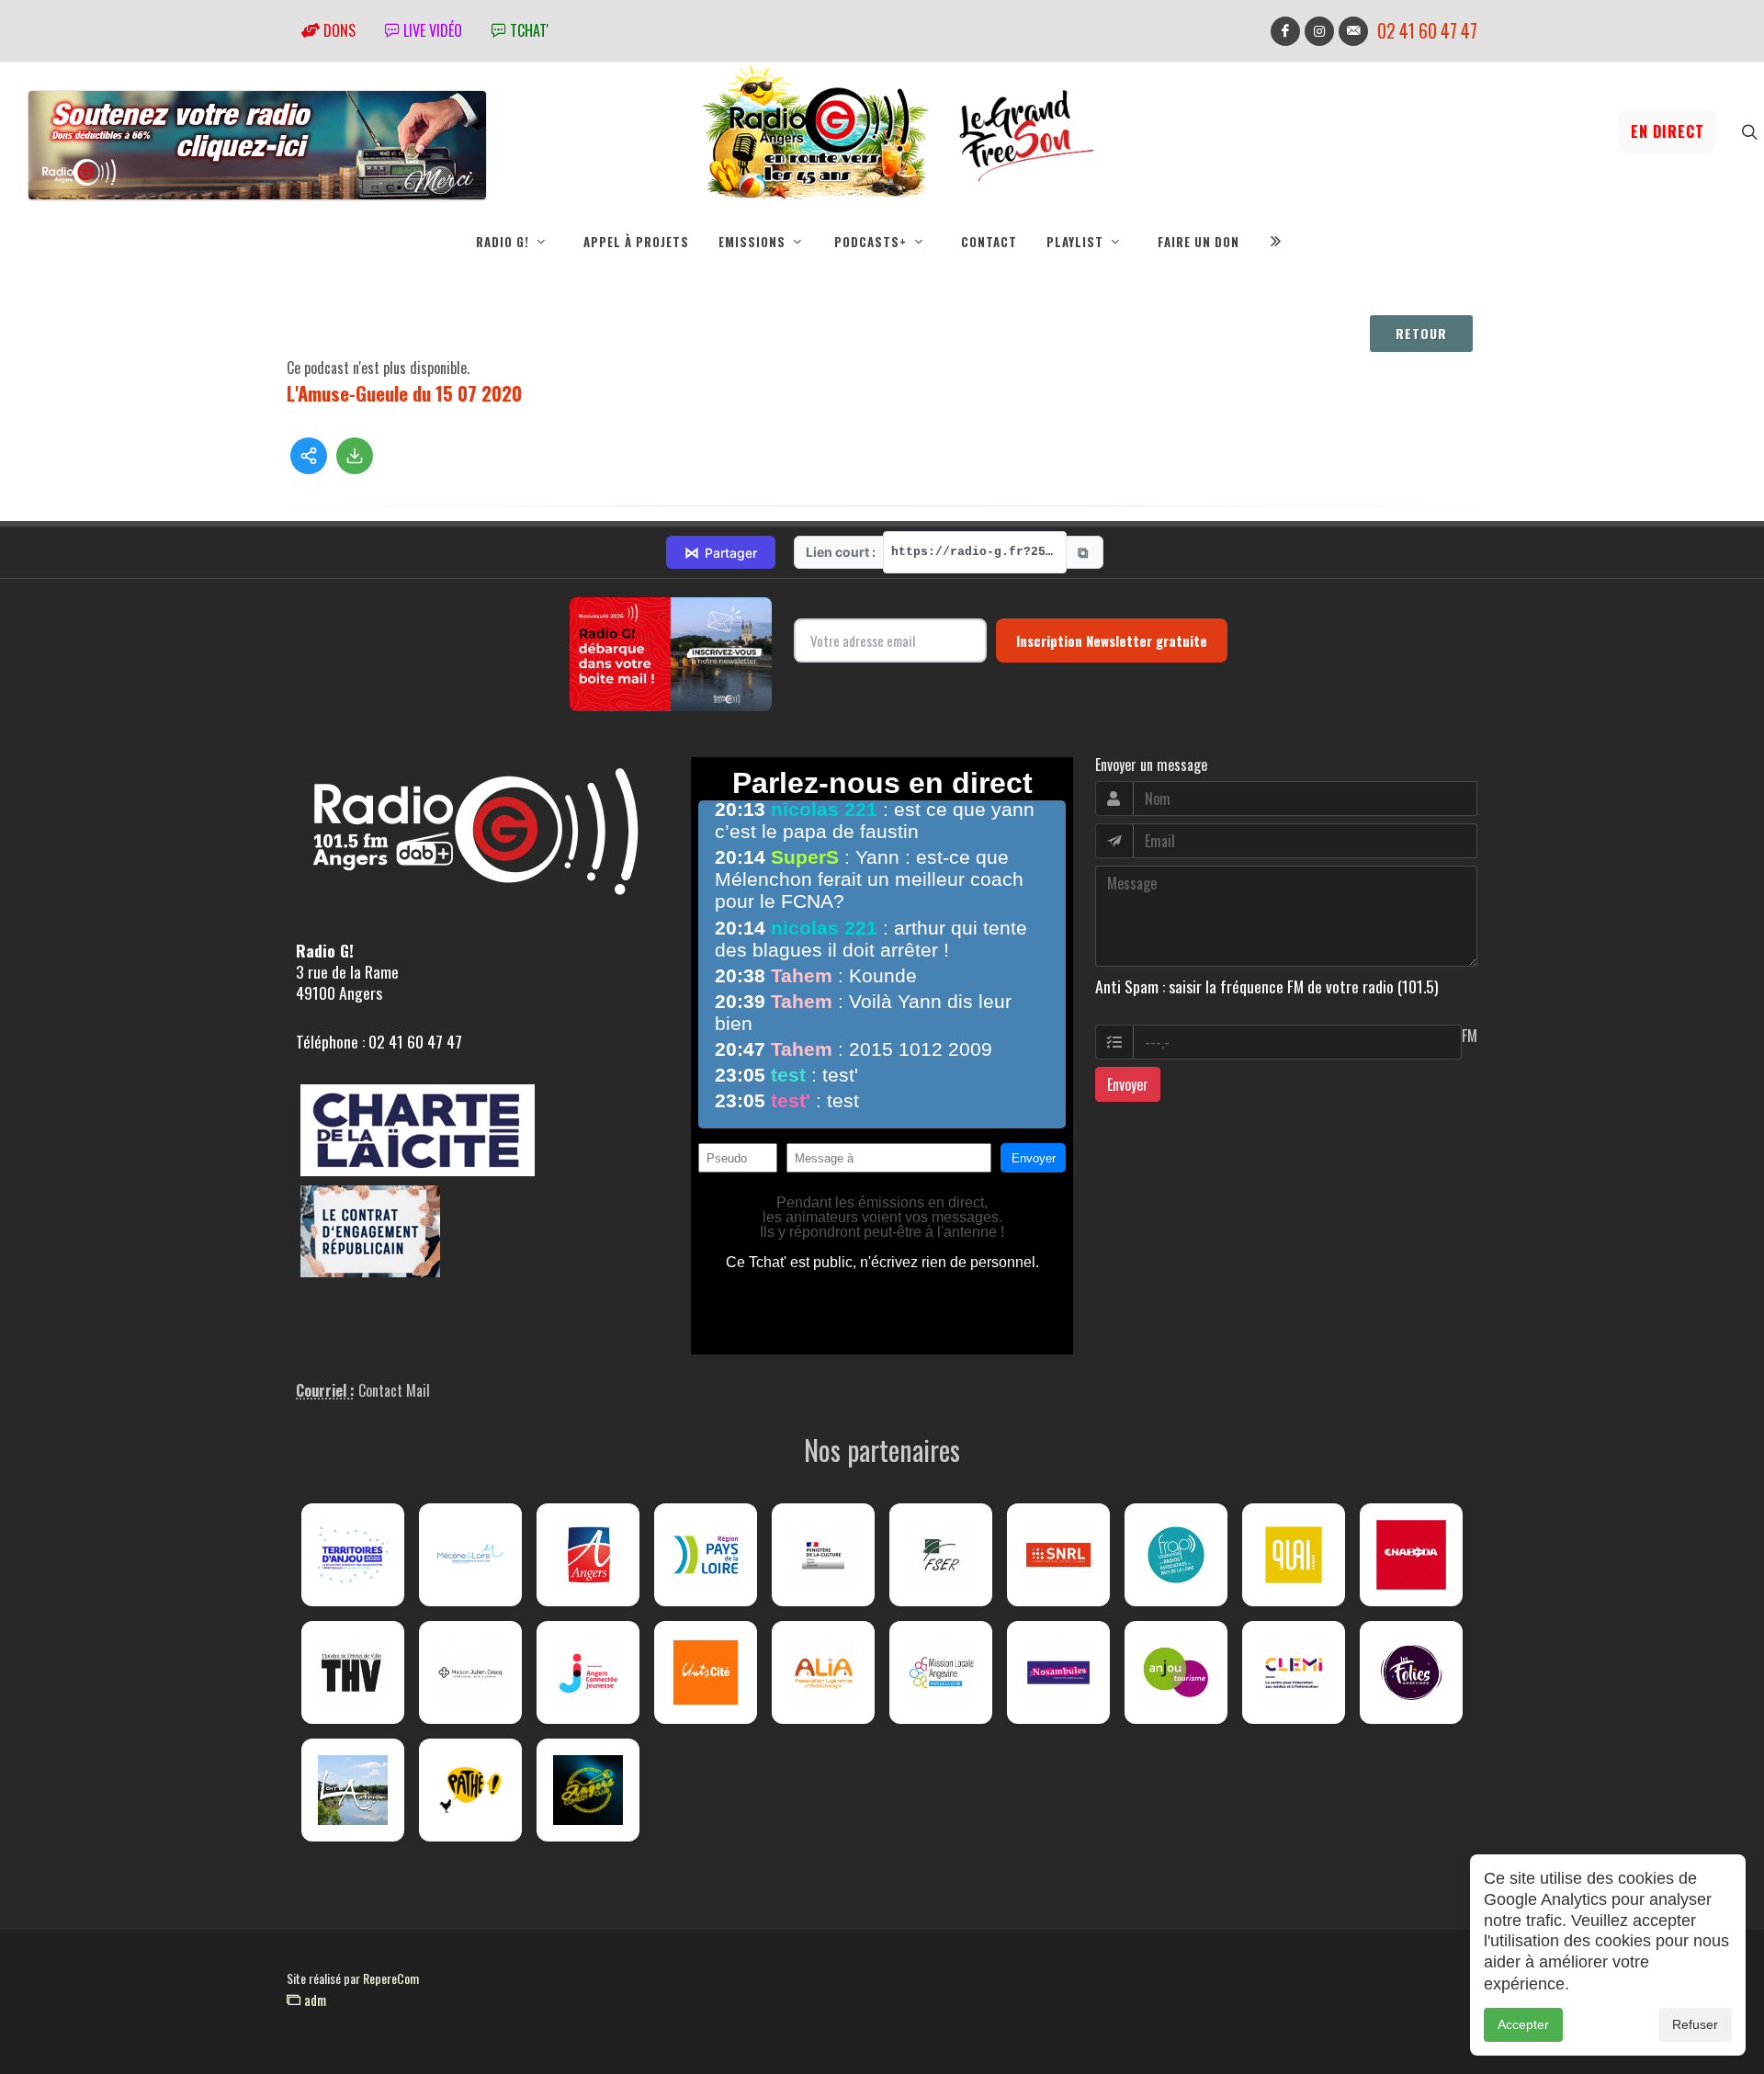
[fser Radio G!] (941, 1555)
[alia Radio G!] (823, 1672)
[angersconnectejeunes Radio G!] (588, 1672)
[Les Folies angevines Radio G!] (1411, 1672)
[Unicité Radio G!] (706, 1672)
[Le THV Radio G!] (353, 1672)
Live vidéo (431, 30)
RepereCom (391, 1978)
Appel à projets (636, 242)
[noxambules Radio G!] (1058, 1672)
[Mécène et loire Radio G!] (470, 1555)
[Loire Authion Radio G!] (353, 1790)
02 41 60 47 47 (1427, 31)
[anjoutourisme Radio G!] (1176, 1672)
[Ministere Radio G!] (823, 1555)
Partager (721, 552)
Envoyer (1128, 1084)
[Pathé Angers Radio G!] (470, 1790)
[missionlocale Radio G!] (941, 1672)
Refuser (1695, 2024)
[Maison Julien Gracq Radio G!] (470, 1672)
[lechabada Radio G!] (1411, 1555)
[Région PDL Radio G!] (706, 1555)
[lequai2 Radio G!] (1294, 1555)
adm (313, 2000)
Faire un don (1199, 242)
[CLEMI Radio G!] (1294, 1672)
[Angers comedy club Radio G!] (588, 1790)
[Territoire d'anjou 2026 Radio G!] (353, 1555)
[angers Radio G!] (588, 1555)
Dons (338, 30)
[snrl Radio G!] (1058, 1555)
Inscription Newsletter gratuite (1112, 640)
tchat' (527, 30)
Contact (989, 242)
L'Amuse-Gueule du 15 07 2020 (404, 393)
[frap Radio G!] (1176, 1555)
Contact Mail (394, 1390)
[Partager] (309, 456)
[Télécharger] (355, 456)
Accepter (1523, 2024)
